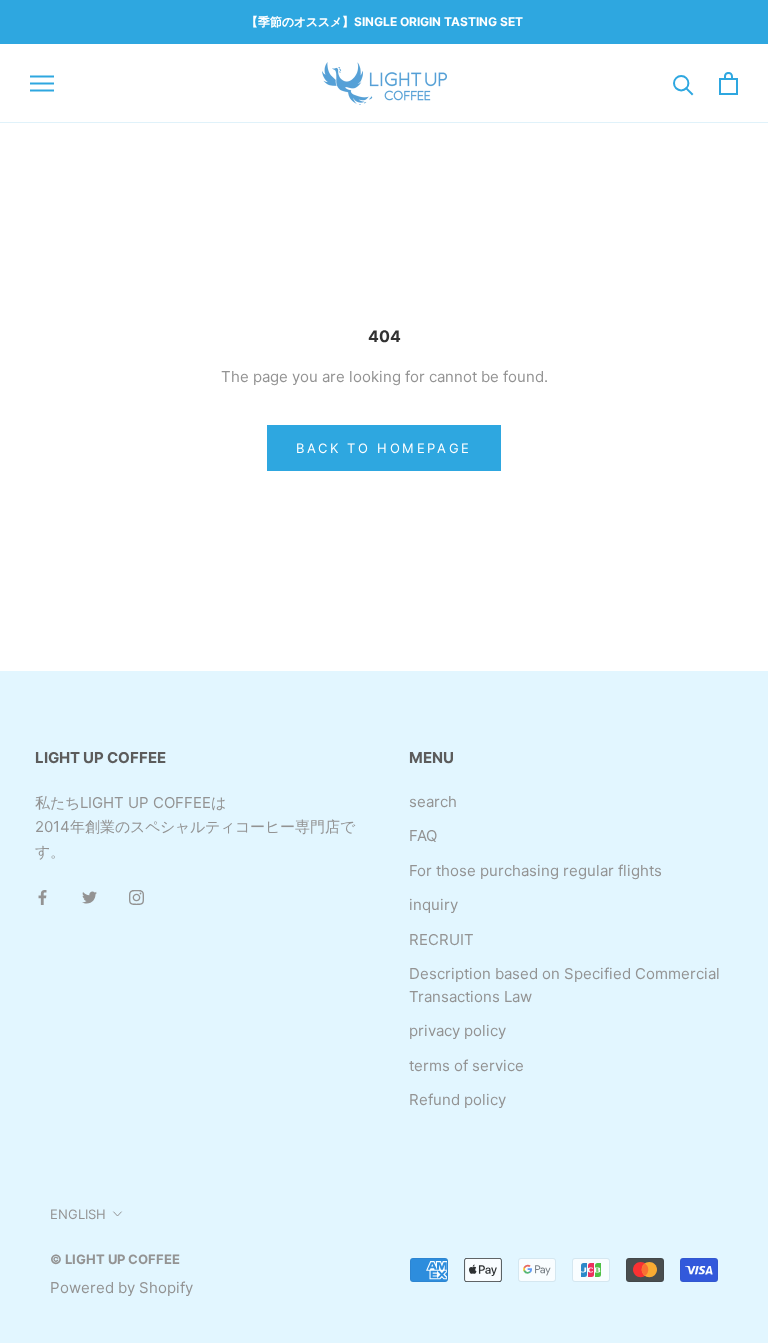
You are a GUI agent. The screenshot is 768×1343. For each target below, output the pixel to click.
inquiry (433, 904)
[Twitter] (89, 897)
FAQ (423, 835)
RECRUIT (441, 939)
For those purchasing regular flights (535, 870)
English (78, 1214)
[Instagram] (136, 897)
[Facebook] (42, 897)
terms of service (466, 1065)
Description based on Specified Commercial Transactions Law (564, 985)
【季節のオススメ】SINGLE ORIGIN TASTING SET (384, 21)
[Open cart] (728, 83)
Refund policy (457, 1099)
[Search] (683, 83)
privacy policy (457, 1030)
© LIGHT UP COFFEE (115, 1259)
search (433, 801)
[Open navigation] (42, 83)
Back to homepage (384, 448)
